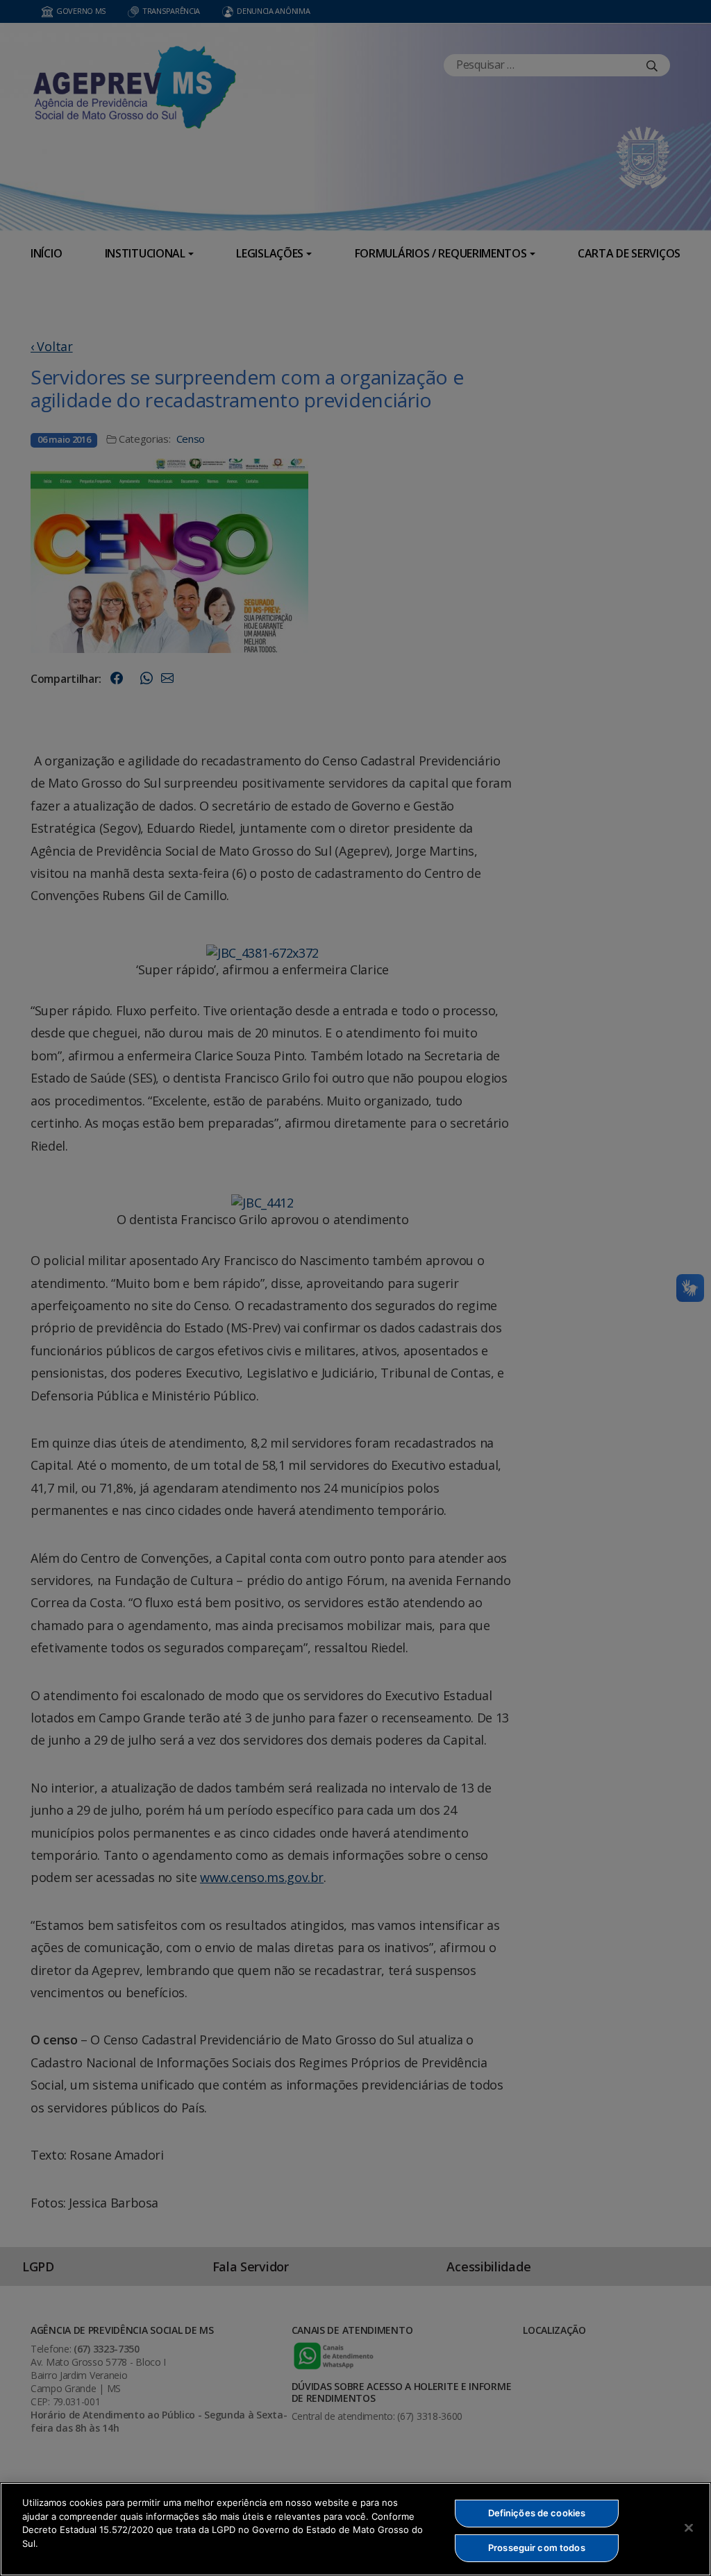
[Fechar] (689, 2527)
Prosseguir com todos (537, 2548)
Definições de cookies (537, 2513)
